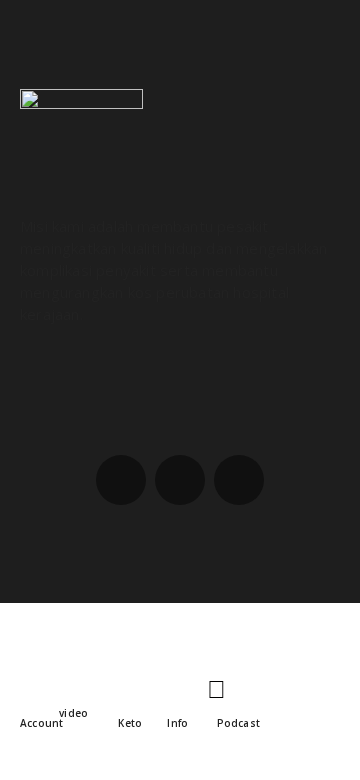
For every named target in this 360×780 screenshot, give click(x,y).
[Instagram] (180, 480)
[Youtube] (239, 480)
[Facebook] (121, 480)
